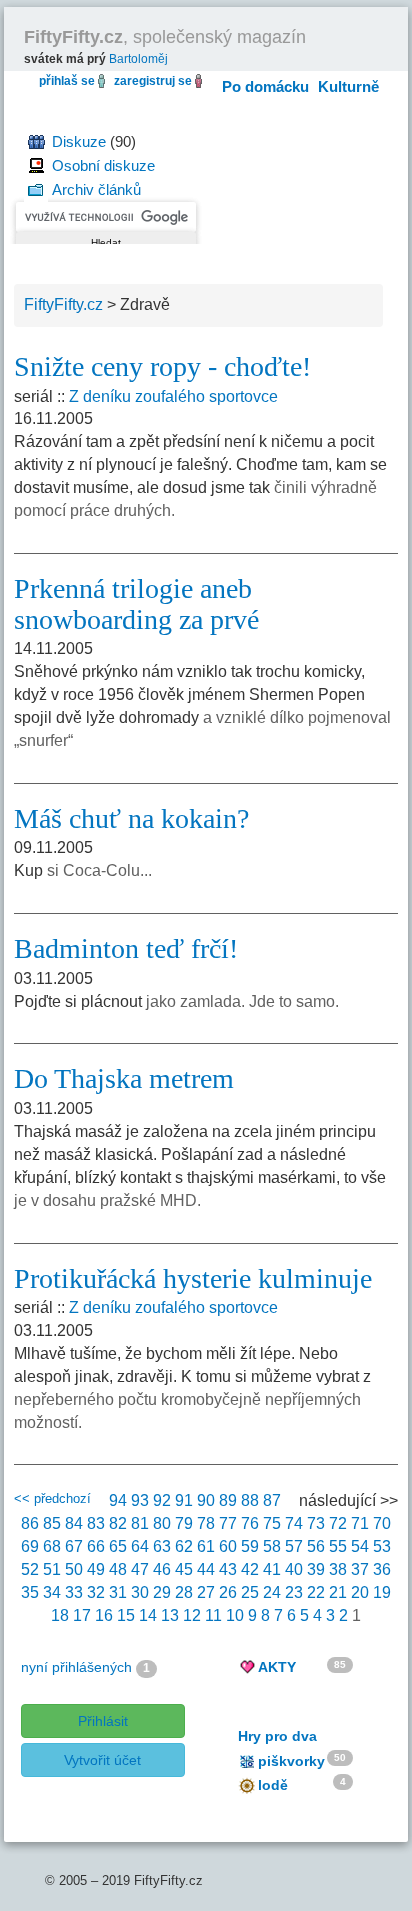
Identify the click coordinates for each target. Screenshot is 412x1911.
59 (250, 1546)
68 (52, 1546)
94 (118, 1500)
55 (338, 1546)
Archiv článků (96, 189)
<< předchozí (52, 1498)
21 (338, 1592)
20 (360, 1592)
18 (60, 1615)
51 (52, 1569)
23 (294, 1592)
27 (206, 1592)
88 (250, 1500)
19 (382, 1592)
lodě (273, 1785)
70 (382, 1523)
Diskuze (79, 141)
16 (104, 1615)
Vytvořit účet (102, 1760)
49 (96, 1569)
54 (360, 1546)
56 (316, 1546)
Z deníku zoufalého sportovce (173, 396)
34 (52, 1592)
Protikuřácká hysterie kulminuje (193, 1278)
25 (250, 1592)
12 (192, 1615)
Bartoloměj (138, 59)
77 (228, 1523)
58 (272, 1546)
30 (140, 1592)
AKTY (277, 1667)
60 (228, 1546)
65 (118, 1546)
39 (316, 1569)
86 (30, 1523)
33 (74, 1592)
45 (184, 1569)
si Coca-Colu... (99, 870)
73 (316, 1523)
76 (250, 1523)
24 (272, 1592)
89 (228, 1500)
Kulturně (348, 86)
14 (148, 1615)
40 (294, 1569)
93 (140, 1500)
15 (126, 1615)
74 (294, 1523)
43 (228, 1569)
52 (30, 1569)
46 (162, 1569)
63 (162, 1546)
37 (360, 1569)
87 (272, 1500)
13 (170, 1615)
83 (96, 1523)
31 (118, 1592)
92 (162, 1500)
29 (162, 1592)
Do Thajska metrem (124, 1078)
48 (118, 1569)
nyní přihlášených (76, 1667)
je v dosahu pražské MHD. (107, 1200)
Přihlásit (103, 1721)
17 (82, 1615)
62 (184, 1546)
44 (206, 1569)
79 (184, 1523)
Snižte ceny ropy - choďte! (162, 366)
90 (206, 1500)
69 (30, 1546)
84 (74, 1523)
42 (250, 1569)
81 (140, 1523)
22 (316, 1592)
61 (206, 1546)
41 (272, 1569)
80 (162, 1523)
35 (30, 1592)
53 (382, 1546)
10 (235, 1615)
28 (184, 1592)
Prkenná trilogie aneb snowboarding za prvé (136, 604)
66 (96, 1546)
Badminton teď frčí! (126, 948)
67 (74, 1546)
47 (140, 1569)
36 (382, 1569)
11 (213, 1615)
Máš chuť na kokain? (131, 818)
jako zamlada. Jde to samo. (242, 1001)
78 (206, 1523)
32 (96, 1592)
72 (338, 1523)
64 (140, 1546)
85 (52, 1523)
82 (118, 1523)
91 (184, 1500)
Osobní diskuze (103, 165)
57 (294, 1546)
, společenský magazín (165, 37)
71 (360, 1523)
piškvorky (291, 1761)
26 (228, 1592)
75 (272, 1523)
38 (338, 1569)
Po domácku (265, 86)
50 (74, 1569)
